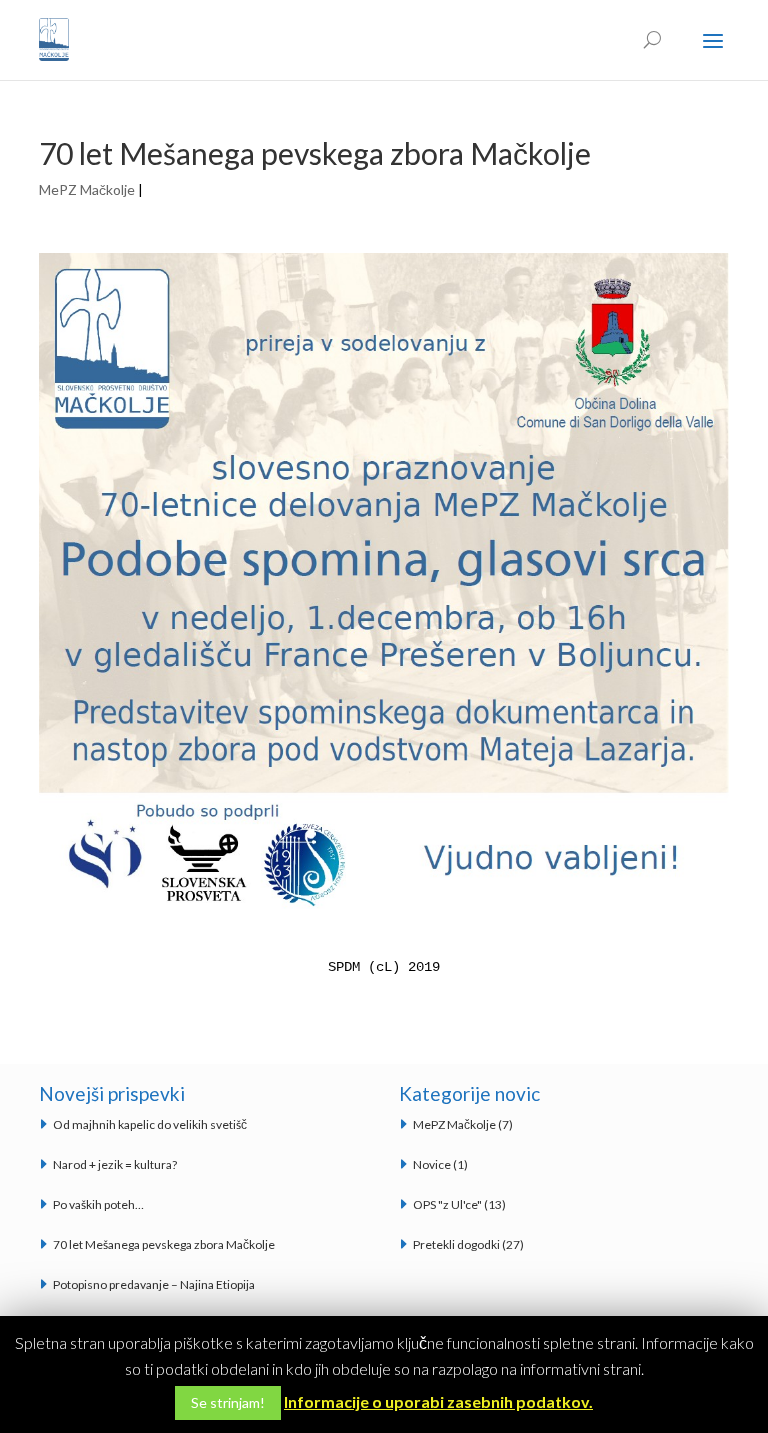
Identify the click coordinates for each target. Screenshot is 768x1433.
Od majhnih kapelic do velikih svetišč (150, 1124)
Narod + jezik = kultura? (115, 1164)
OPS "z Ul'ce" (447, 1204)
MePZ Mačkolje (87, 189)
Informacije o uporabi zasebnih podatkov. (438, 1401)
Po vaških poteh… (98, 1204)
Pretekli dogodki (456, 1244)
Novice (432, 1164)
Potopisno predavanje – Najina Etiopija (154, 1284)
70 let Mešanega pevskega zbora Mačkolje (164, 1244)
